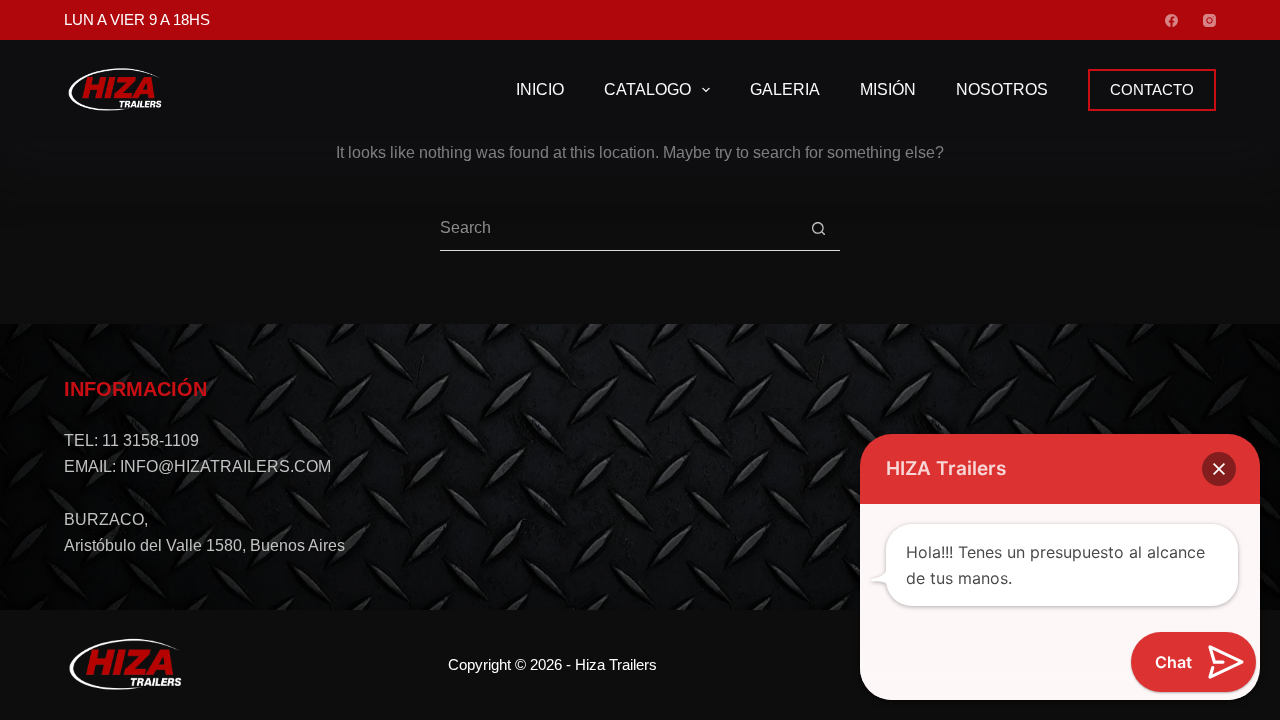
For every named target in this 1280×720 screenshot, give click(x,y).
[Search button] (818, 228)
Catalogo (647, 89)
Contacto (1152, 89)
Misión (888, 89)
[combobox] (618, 228)
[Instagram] (1209, 20)
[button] (1219, 469)
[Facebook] (1171, 20)
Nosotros (1002, 89)
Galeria (785, 89)
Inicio (540, 89)
